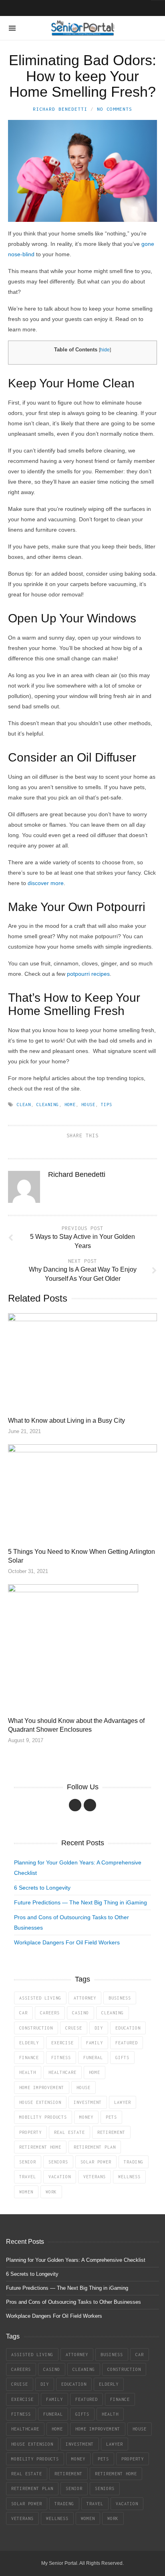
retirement (111, 2132)
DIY (99, 2028)
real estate (69, 2132)
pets (111, 2117)
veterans (95, 2177)
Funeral (93, 2058)
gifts (122, 2058)
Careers (50, 2013)
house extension (40, 2102)
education (128, 2028)
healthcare (62, 2072)
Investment (88, 2102)
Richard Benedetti (60, 109)
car (23, 2013)
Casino (80, 2013)
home (70, 1105)
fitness (61, 2058)
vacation (60, 2177)
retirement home (40, 2147)
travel (28, 2177)
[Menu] (12, 28)
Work (51, 2192)
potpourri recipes (88, 974)
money (86, 2117)
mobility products (43, 2117)
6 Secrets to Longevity (42, 1888)
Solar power (96, 2162)
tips (107, 1105)
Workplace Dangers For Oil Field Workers (67, 1942)
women (26, 2192)
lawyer (123, 2102)
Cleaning (48, 1105)
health (28, 2072)
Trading (134, 2162)
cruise (74, 2028)
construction (36, 2028)
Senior (28, 2162)
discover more (46, 883)
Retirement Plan (95, 2147)
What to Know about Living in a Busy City (66, 1421)
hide (105, 350)
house (88, 1105)
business (120, 1998)
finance (29, 2058)
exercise (62, 2043)
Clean (24, 1105)
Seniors (58, 2162)
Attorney (85, 1998)
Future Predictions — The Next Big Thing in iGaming (80, 1902)
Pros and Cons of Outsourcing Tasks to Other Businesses (73, 2302)
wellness (129, 2177)
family (95, 2043)
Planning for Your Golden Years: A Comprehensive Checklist (76, 2260)
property (30, 2132)
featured (127, 2043)
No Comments (115, 109)
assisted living (40, 1998)
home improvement (42, 2088)
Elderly (29, 2043)
